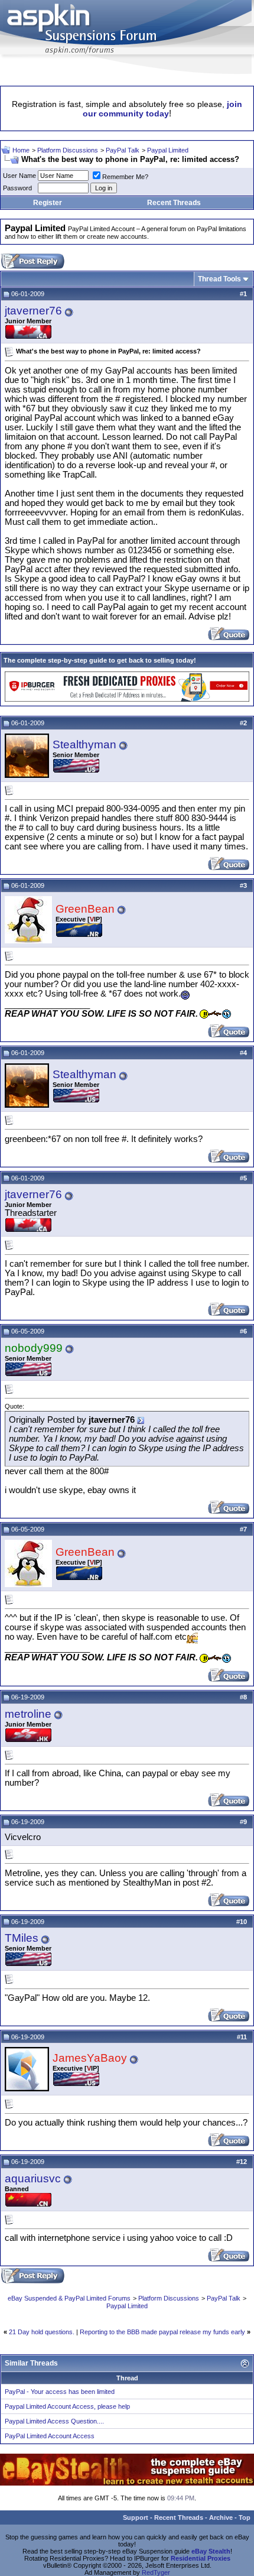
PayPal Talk (123, 150)
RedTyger (156, 2572)
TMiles (22, 1938)
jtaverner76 (33, 311)
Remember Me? (125, 177)
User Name (19, 176)
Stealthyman (84, 744)
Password (17, 188)
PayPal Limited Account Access (50, 2436)
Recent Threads (174, 203)
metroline (28, 1714)
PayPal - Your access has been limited (60, 2392)
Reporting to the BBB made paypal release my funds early (162, 2332)
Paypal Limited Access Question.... (54, 2421)
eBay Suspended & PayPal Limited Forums (69, 2298)
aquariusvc (33, 2178)
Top (245, 2517)
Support (136, 2517)
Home (21, 150)
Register (48, 203)
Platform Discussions (68, 150)
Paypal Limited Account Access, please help (67, 2406)
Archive (221, 2517)
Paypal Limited (168, 150)
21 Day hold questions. (42, 2332)
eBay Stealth (211, 2551)
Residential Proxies (201, 2558)
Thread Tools (219, 279)
